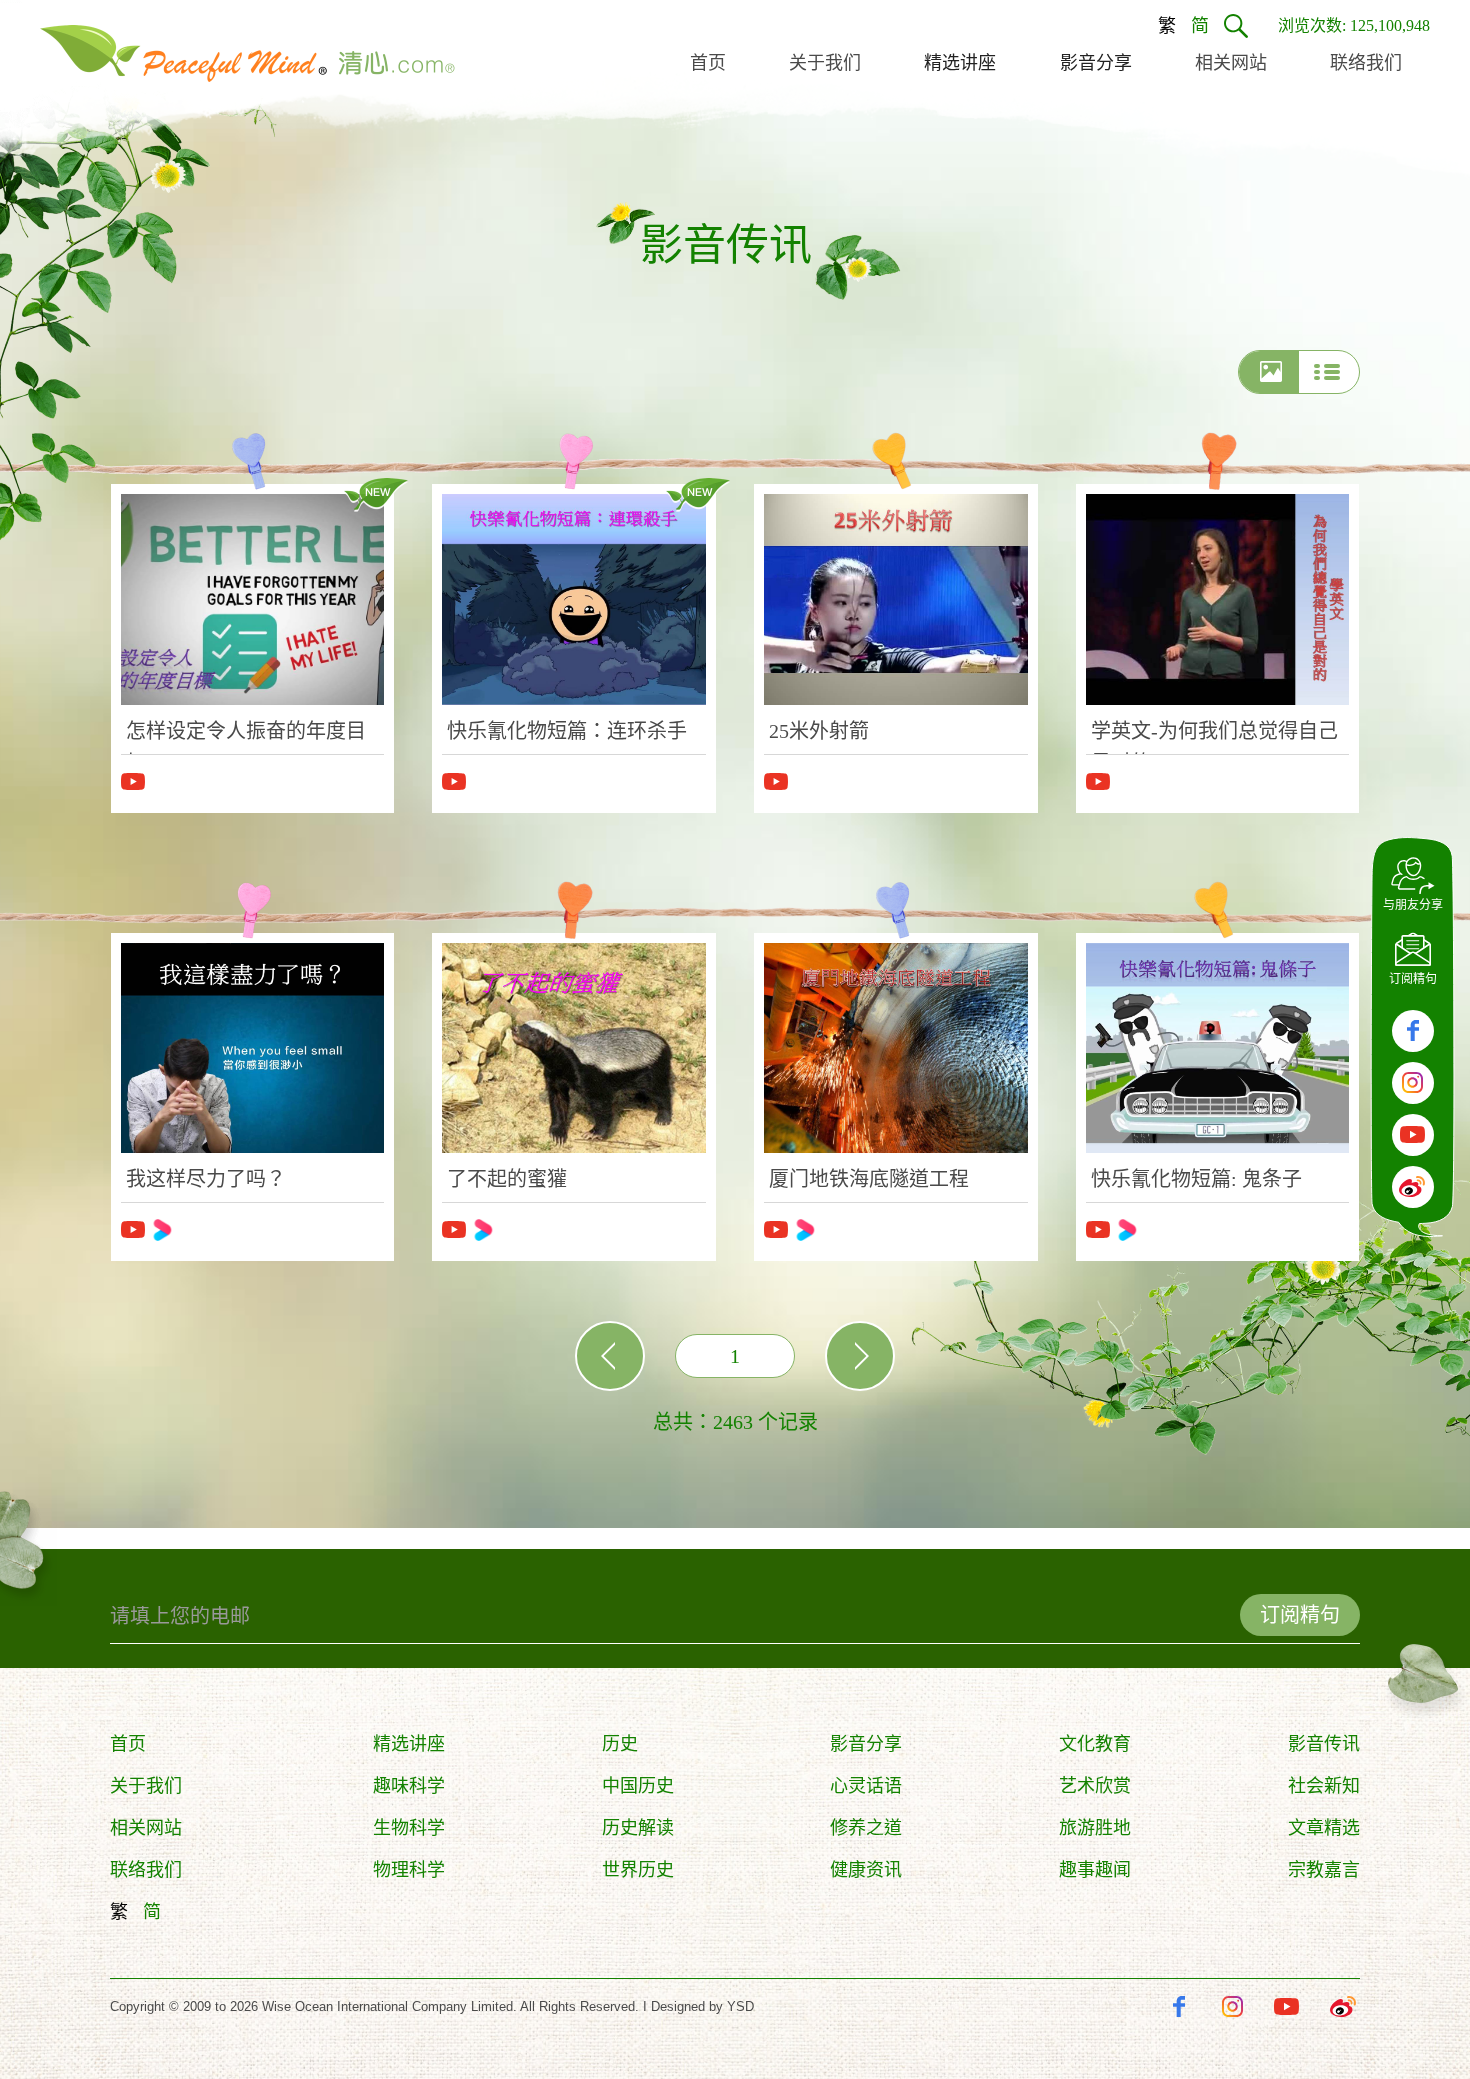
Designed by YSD (702, 2006)
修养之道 (866, 1828)
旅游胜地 (1095, 1828)
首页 (128, 1744)
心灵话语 (866, 1786)
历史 (620, 1744)
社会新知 (1324, 1786)
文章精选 (1324, 1828)
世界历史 (638, 1870)
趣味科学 (409, 1786)
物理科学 (409, 1870)
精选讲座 (409, 1744)
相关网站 (146, 1828)
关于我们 (146, 1786)
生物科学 (409, 1828)
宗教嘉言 (1324, 1870)
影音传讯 (1324, 1744)
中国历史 (638, 1786)
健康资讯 (866, 1870)
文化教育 (1095, 1744)
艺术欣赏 (1095, 1786)
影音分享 (866, 1744)
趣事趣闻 (1095, 1870)
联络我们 (146, 1870)
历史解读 (638, 1828)
